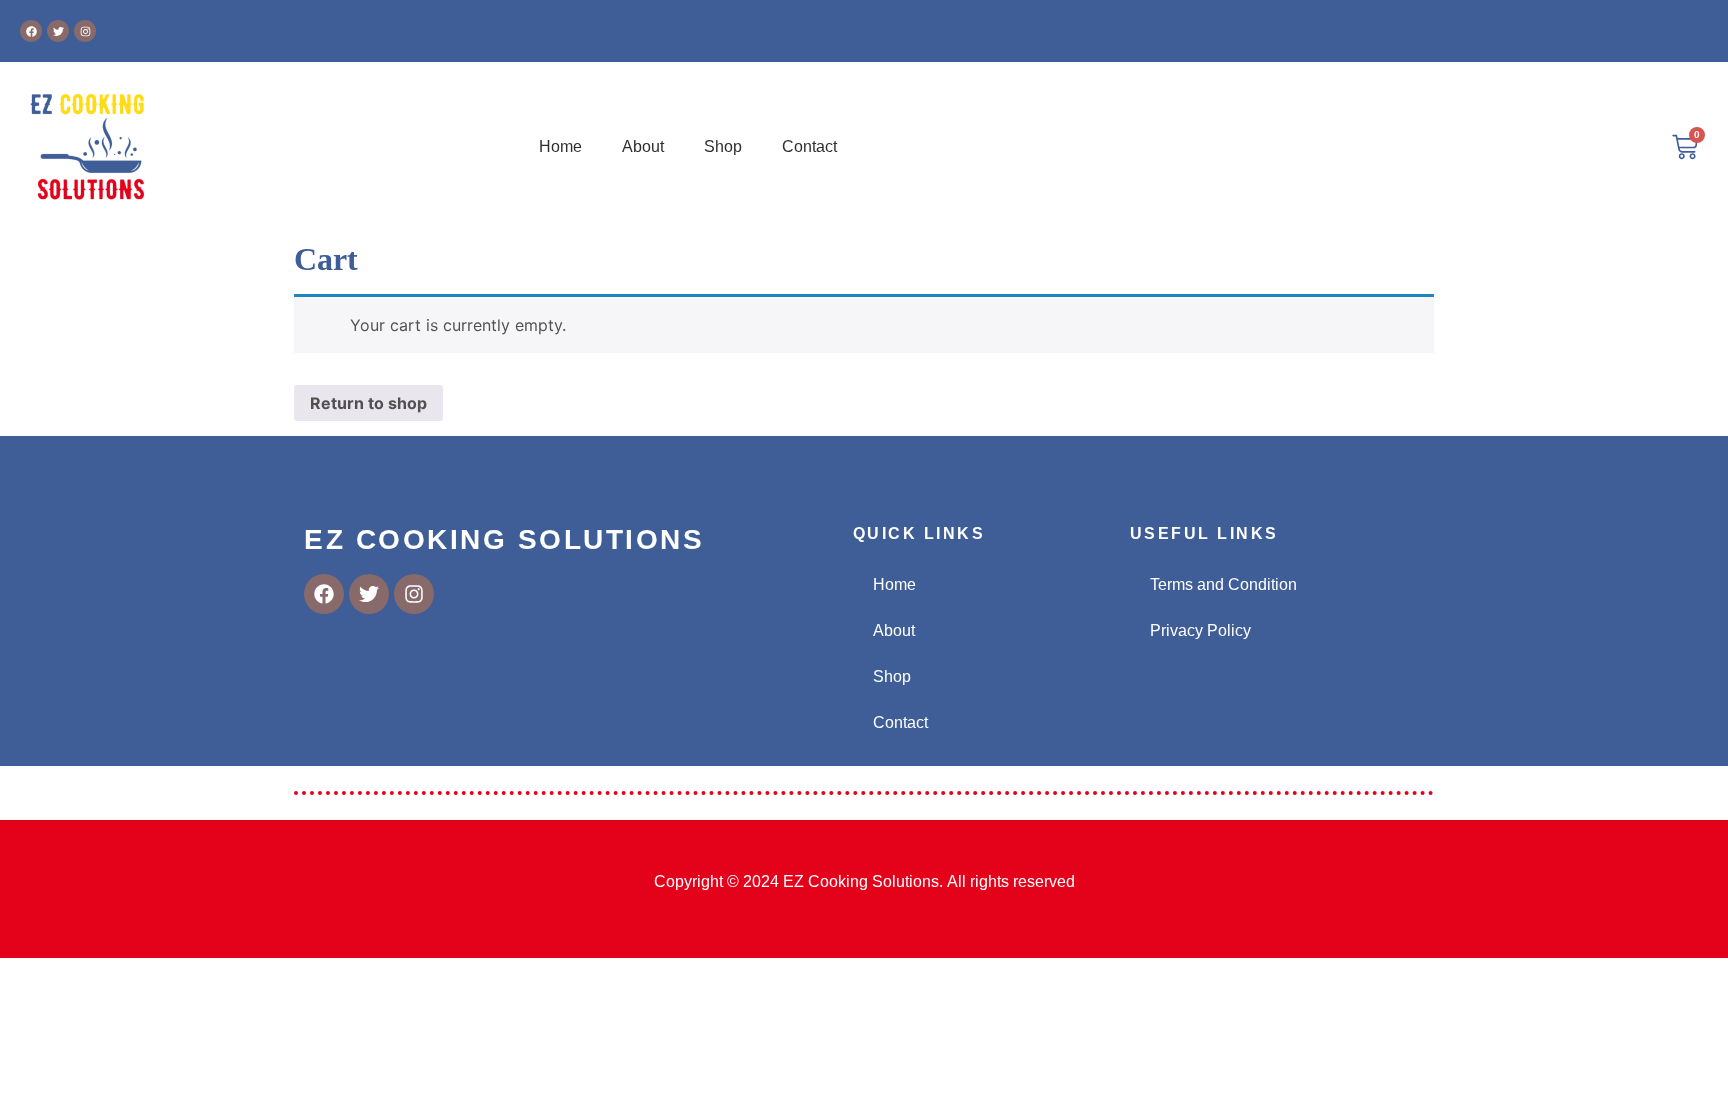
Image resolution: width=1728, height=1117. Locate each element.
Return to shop (368, 403)
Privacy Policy (1200, 630)
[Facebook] (31, 31)
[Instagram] (85, 31)
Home (560, 146)
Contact (809, 146)
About (643, 146)
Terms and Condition (1223, 584)
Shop (723, 146)
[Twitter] (58, 31)
